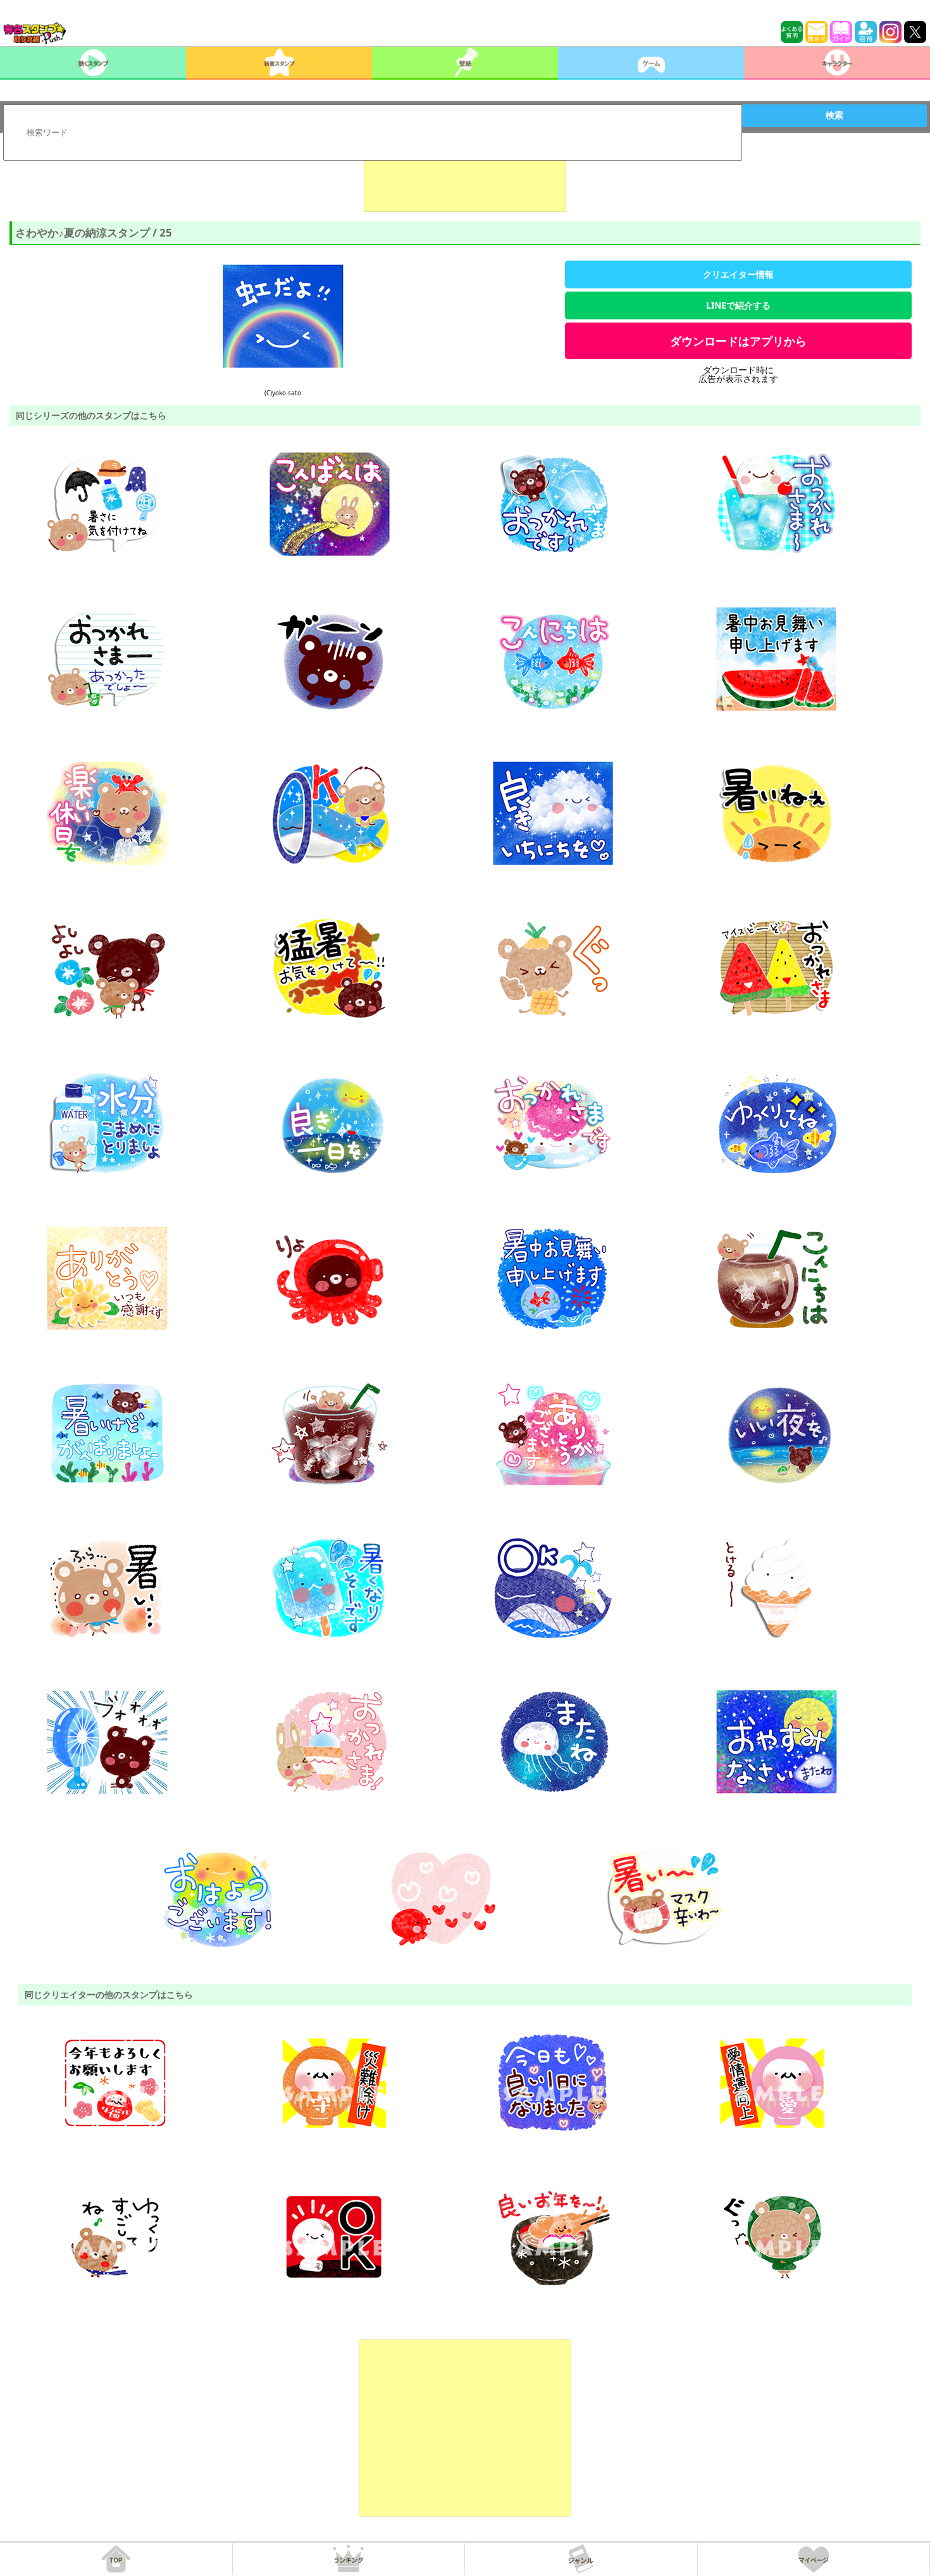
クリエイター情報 (738, 274)
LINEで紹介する (738, 305)
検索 (834, 115)
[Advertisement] (465, 180)
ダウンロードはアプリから (738, 341)
